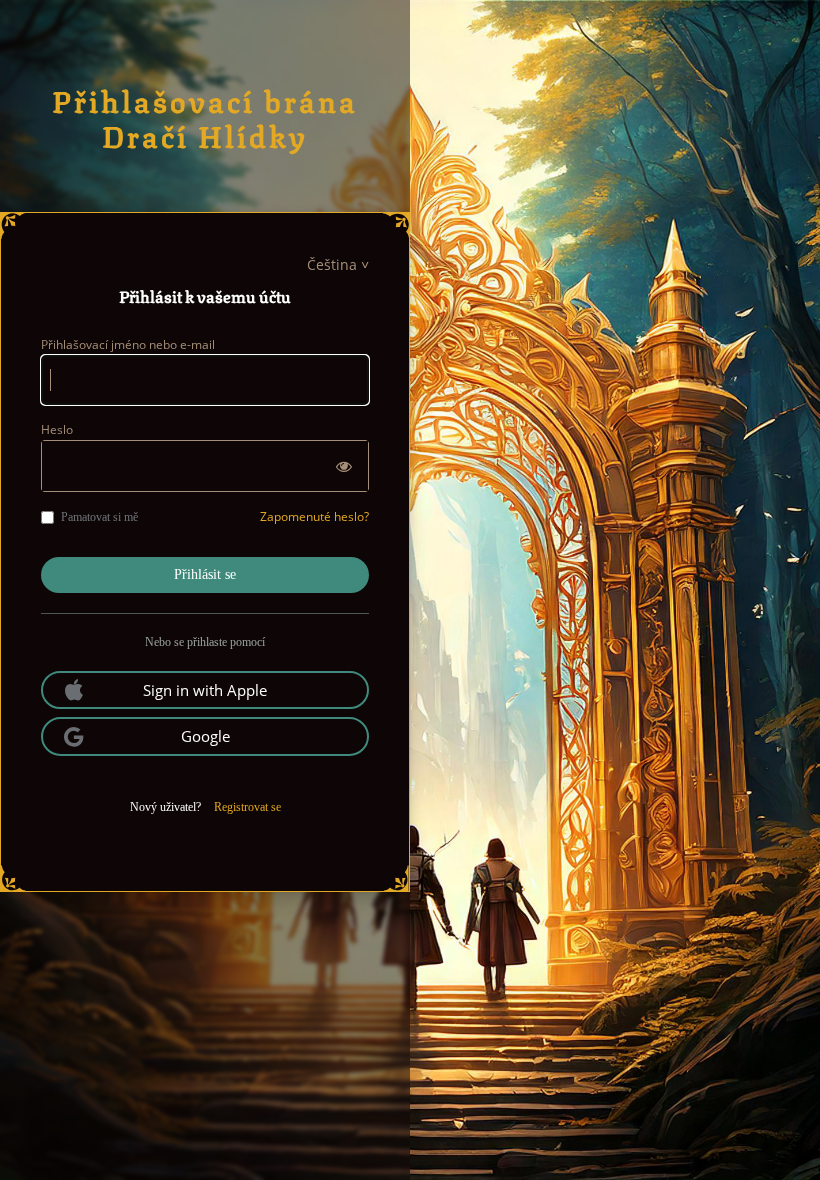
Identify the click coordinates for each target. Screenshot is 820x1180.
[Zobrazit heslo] (344, 466)
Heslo (57, 429)
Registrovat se (247, 807)
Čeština (332, 264)
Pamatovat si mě (99, 517)
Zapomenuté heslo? (314, 516)
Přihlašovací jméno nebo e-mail (128, 344)
